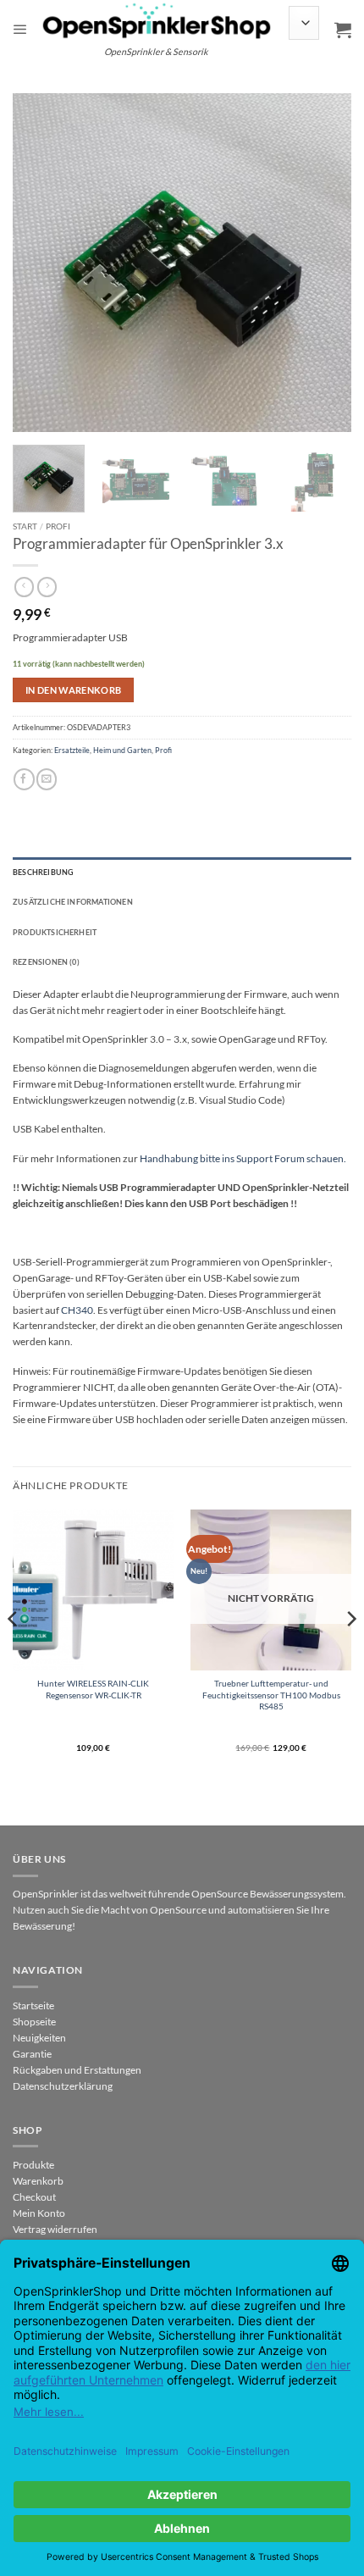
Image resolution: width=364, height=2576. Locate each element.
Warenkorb (38, 2181)
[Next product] (24, 587)
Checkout (34, 2197)
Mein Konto (39, 2213)
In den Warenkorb (74, 690)
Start (25, 526)
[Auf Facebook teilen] (24, 779)
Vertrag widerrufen (55, 2229)
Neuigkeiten (39, 2038)
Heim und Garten (122, 750)
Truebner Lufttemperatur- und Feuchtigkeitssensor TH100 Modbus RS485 (271, 1694)
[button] (20, 30)
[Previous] (41, 263)
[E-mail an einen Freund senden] (47, 779)
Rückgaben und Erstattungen (77, 2070)
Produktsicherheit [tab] (55, 932)
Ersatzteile (72, 750)
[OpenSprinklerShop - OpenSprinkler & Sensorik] (157, 20)
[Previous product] (47, 587)
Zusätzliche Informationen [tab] (73, 902)
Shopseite (34, 2022)
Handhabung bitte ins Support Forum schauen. (243, 1158)
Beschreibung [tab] (43, 872)
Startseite (33, 2005)
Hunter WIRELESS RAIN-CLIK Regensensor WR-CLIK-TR (93, 1689)
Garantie (32, 2054)
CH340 (77, 1310)
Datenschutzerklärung (63, 2086)
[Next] (323, 263)
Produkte (33, 2165)
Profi (58, 526)
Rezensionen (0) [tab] (46, 962)
